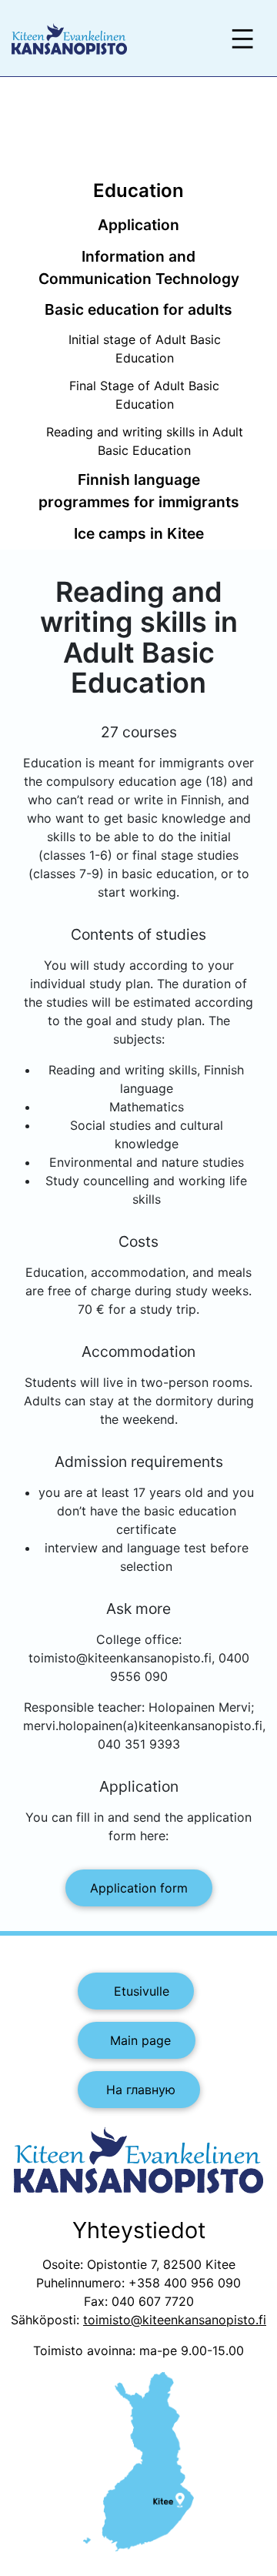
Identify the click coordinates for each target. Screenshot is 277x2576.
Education (138, 190)
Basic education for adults (138, 309)
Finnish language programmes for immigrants (139, 491)
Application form (139, 1888)
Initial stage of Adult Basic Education (145, 349)
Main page (137, 2040)
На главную (139, 2090)
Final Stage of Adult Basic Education (144, 395)
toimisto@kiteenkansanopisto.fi (175, 2320)
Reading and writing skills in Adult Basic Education (145, 441)
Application (138, 225)
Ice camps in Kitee (139, 533)
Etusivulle (136, 1991)
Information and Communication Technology (139, 267)
